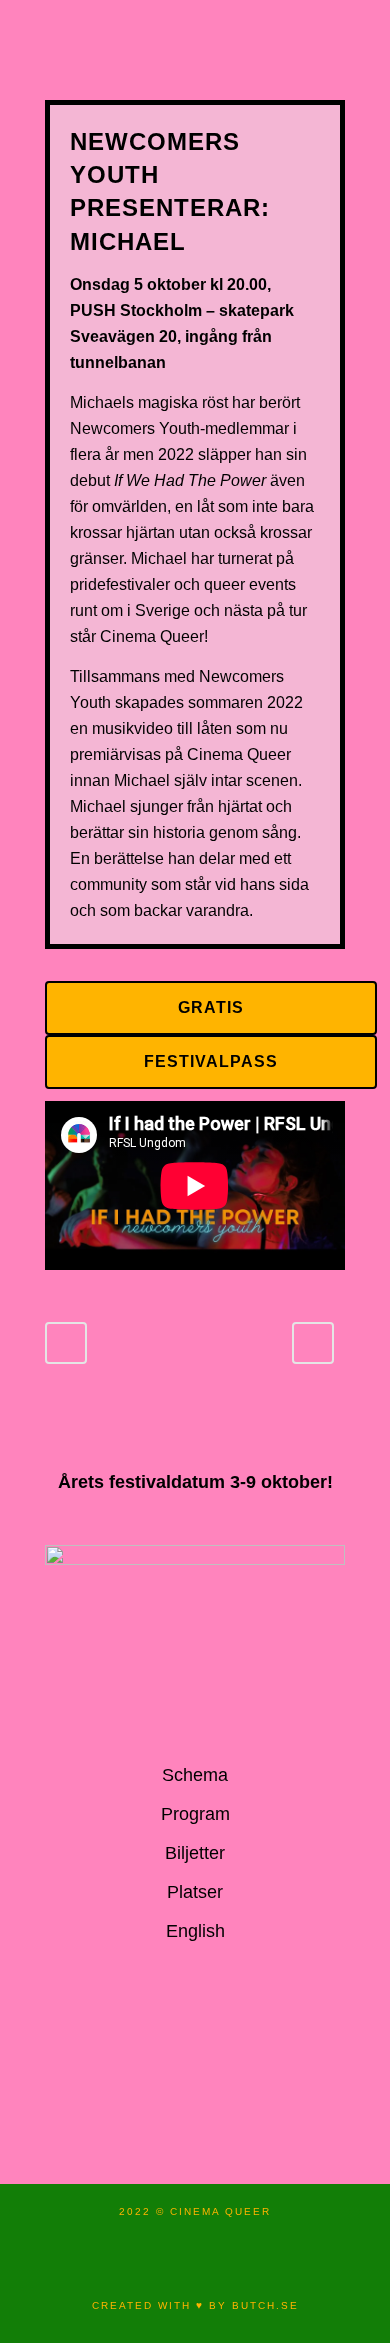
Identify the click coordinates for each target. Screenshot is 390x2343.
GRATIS (211, 1007)
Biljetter (195, 1853)
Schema (195, 1775)
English (195, 1931)
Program (195, 1814)
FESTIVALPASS (211, 1061)
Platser (195, 1892)
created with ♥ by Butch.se (195, 2305)
